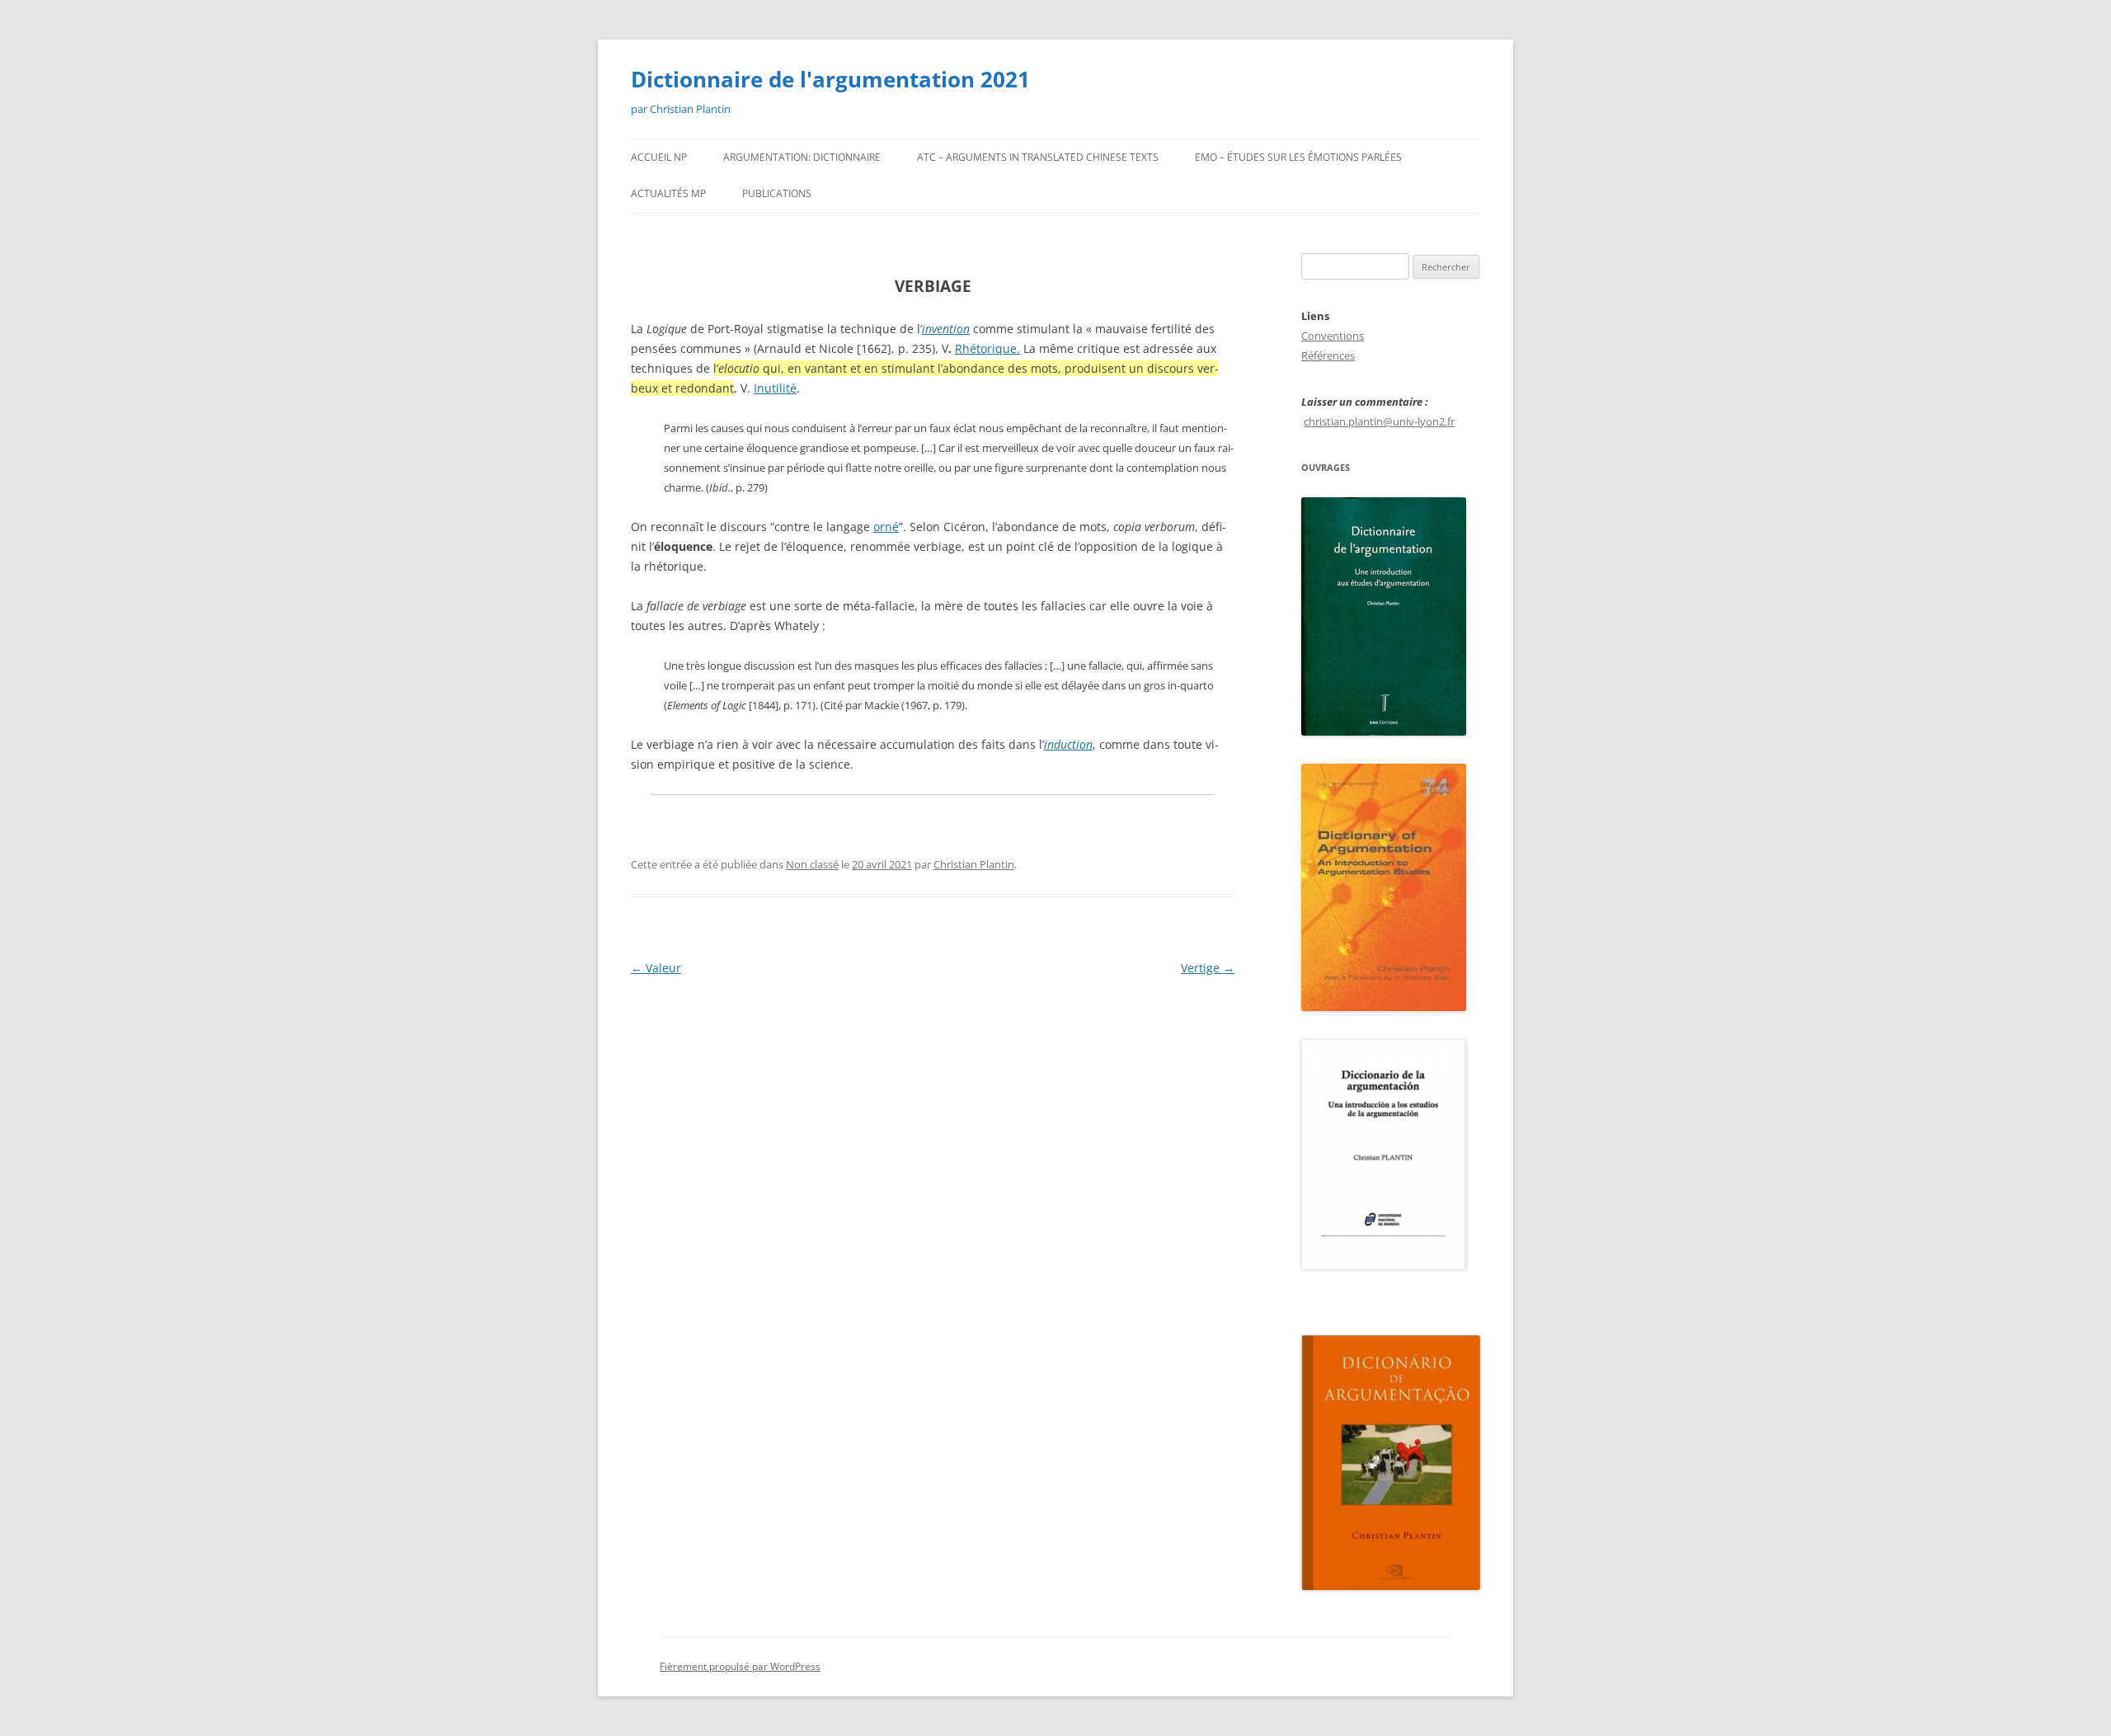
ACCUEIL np (659, 157)
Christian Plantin (974, 864)
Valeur (656, 968)
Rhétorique (986, 348)
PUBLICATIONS (777, 193)
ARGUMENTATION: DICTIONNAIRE (802, 157)
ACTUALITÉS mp (668, 193)
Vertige (1208, 968)
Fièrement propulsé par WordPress (740, 1666)
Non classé (812, 864)
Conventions (1333, 336)
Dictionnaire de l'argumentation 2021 (830, 79)
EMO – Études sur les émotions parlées (1298, 157)
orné (886, 527)
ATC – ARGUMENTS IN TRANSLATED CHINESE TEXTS (1038, 157)
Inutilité (775, 388)
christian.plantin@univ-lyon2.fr (1379, 421)
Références (1328, 355)
